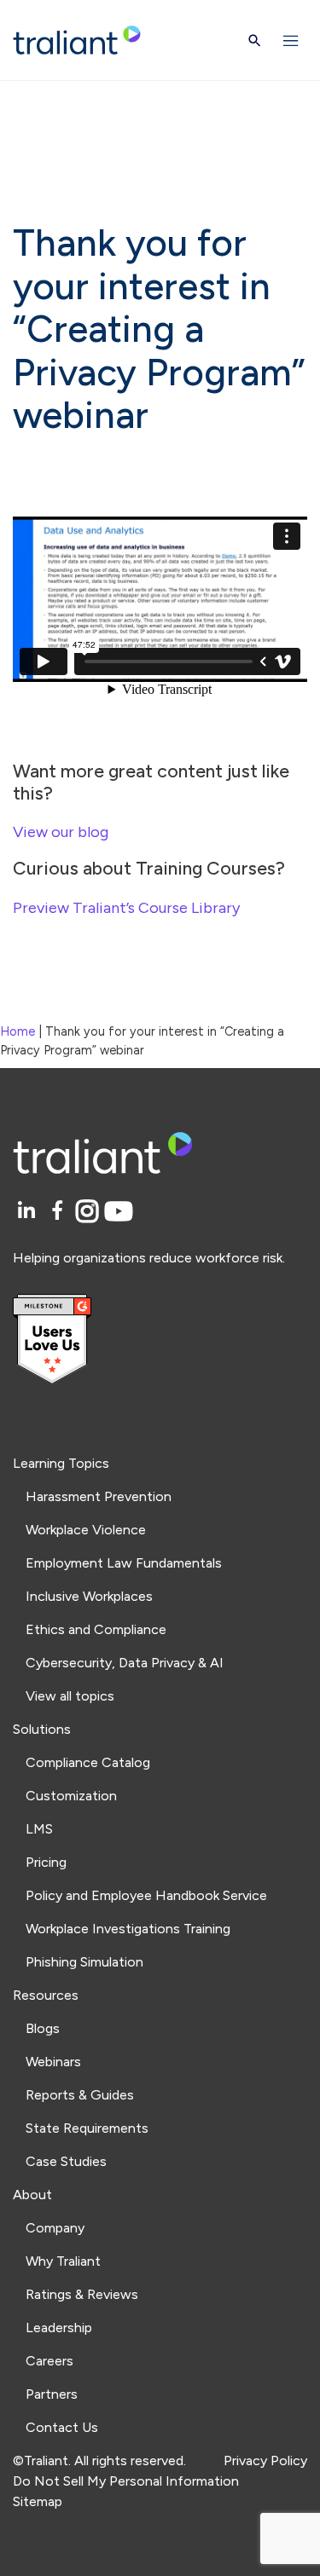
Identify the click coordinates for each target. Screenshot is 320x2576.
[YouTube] (119, 1212)
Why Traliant (63, 2261)
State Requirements (87, 2128)
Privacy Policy (265, 2460)
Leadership (59, 2328)
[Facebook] (60, 1212)
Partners (52, 2394)
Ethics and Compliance (96, 1629)
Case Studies (66, 2161)
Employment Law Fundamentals (124, 1563)
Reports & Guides (80, 2095)
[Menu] (291, 40)
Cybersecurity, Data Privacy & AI (125, 1663)
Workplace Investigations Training (128, 1929)
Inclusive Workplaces (89, 1596)
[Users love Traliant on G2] (160, 1340)
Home (17, 1031)
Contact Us (62, 2427)
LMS (39, 1829)
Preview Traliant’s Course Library (126, 908)
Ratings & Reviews (82, 2294)
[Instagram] (90, 1212)
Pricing (46, 1862)
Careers (49, 2361)
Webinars (53, 2062)
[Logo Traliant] (77, 40)
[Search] (255, 40)
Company (55, 2228)
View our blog (61, 832)
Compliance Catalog (88, 1762)
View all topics (70, 1696)
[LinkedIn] (29, 1212)
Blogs (43, 2028)
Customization (71, 1796)
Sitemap (38, 2501)
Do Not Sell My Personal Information (126, 2481)
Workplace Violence (86, 1530)
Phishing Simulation (84, 1962)
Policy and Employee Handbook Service (146, 1895)
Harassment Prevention (99, 1496)
